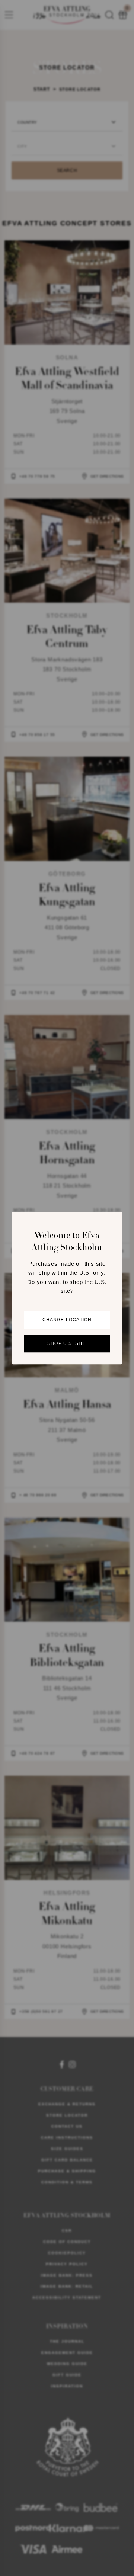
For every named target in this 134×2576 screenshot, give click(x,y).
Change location (67, 1320)
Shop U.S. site (67, 1343)
